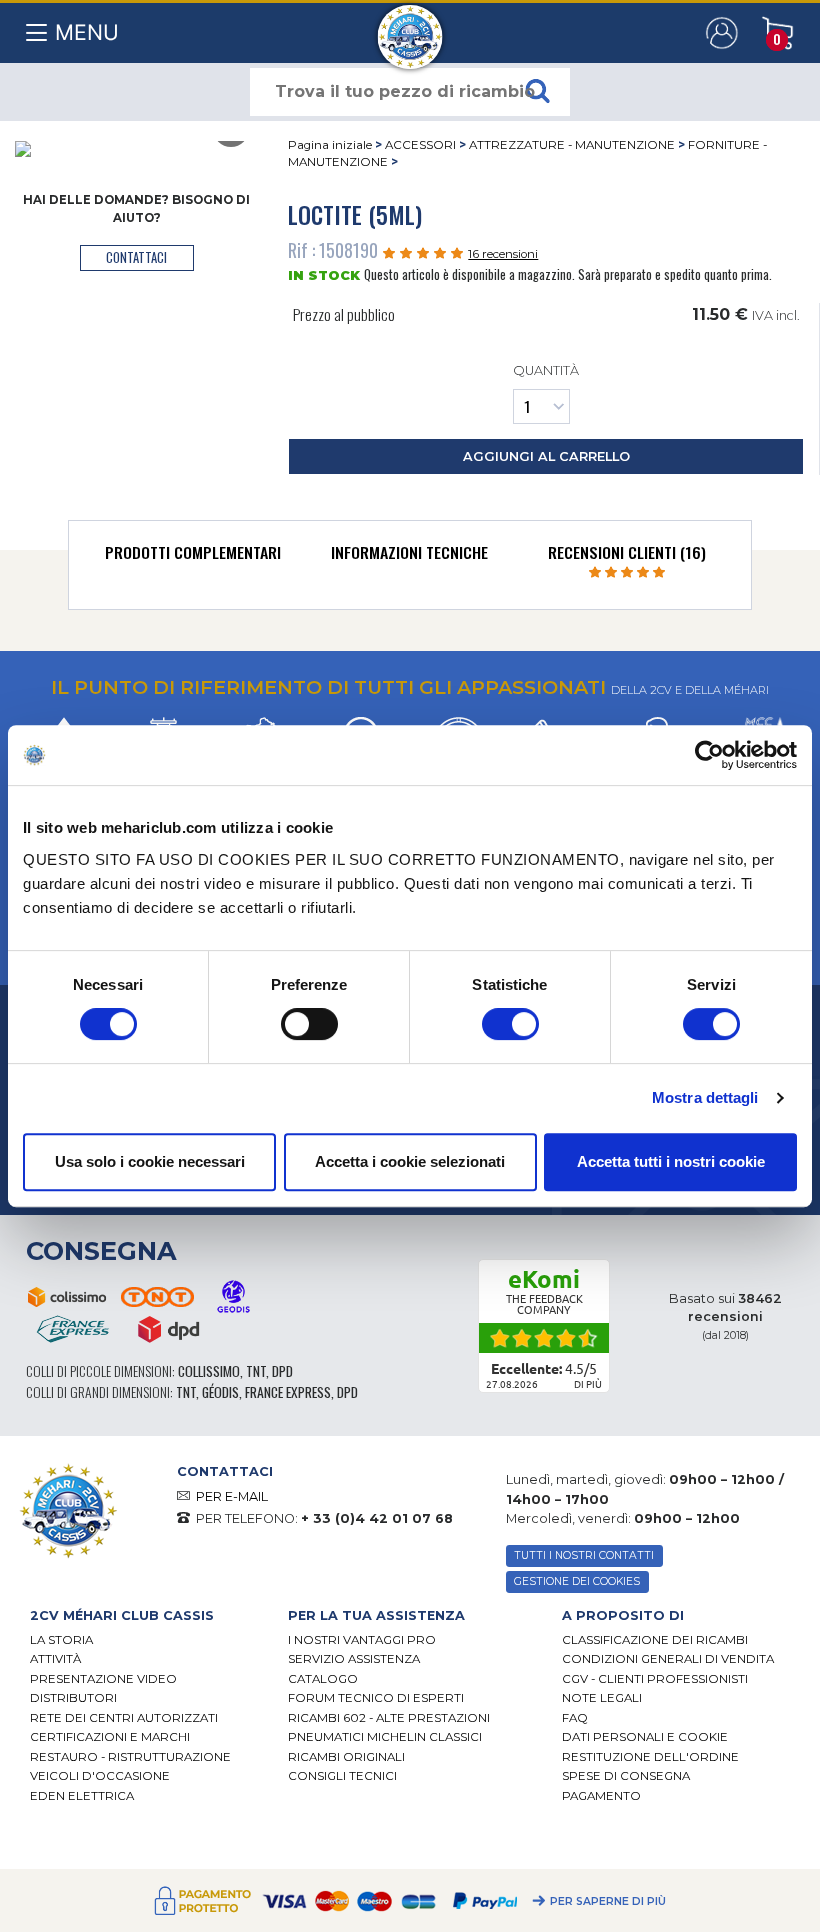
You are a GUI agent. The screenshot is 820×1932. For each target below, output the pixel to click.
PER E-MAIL (232, 1496)
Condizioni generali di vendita (668, 1659)
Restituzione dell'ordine (650, 1757)
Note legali (602, 1698)
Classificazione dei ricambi (655, 1640)
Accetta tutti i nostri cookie (671, 1161)
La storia (61, 1640)
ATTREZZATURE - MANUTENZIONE (572, 145)
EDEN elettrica (82, 1796)
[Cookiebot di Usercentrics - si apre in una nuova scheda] (709, 755)
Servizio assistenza (354, 1659)
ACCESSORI (420, 145)
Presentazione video (103, 1679)
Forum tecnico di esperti (376, 1698)
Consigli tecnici (342, 1776)
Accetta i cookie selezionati (410, 1161)
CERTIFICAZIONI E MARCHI (110, 1737)
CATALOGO (323, 1679)
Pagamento (601, 1796)
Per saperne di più (608, 1901)
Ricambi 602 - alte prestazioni (389, 1718)
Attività (55, 1659)
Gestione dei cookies (577, 1581)
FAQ (575, 1718)
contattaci (136, 257)
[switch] (309, 1024)
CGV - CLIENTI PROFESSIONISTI (655, 1679)
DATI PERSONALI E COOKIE (645, 1737)
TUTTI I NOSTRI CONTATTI (584, 1555)
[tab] (192, 557)
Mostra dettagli (705, 1097)
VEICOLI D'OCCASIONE (100, 1776)
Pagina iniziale (330, 145)
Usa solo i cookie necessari (150, 1161)
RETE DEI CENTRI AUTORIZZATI (124, 1718)
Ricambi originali (346, 1757)
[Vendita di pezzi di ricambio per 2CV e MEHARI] (410, 27)
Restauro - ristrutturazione (130, 1757)
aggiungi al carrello (546, 456)
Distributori (73, 1698)
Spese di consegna (626, 1776)
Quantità (546, 370)
